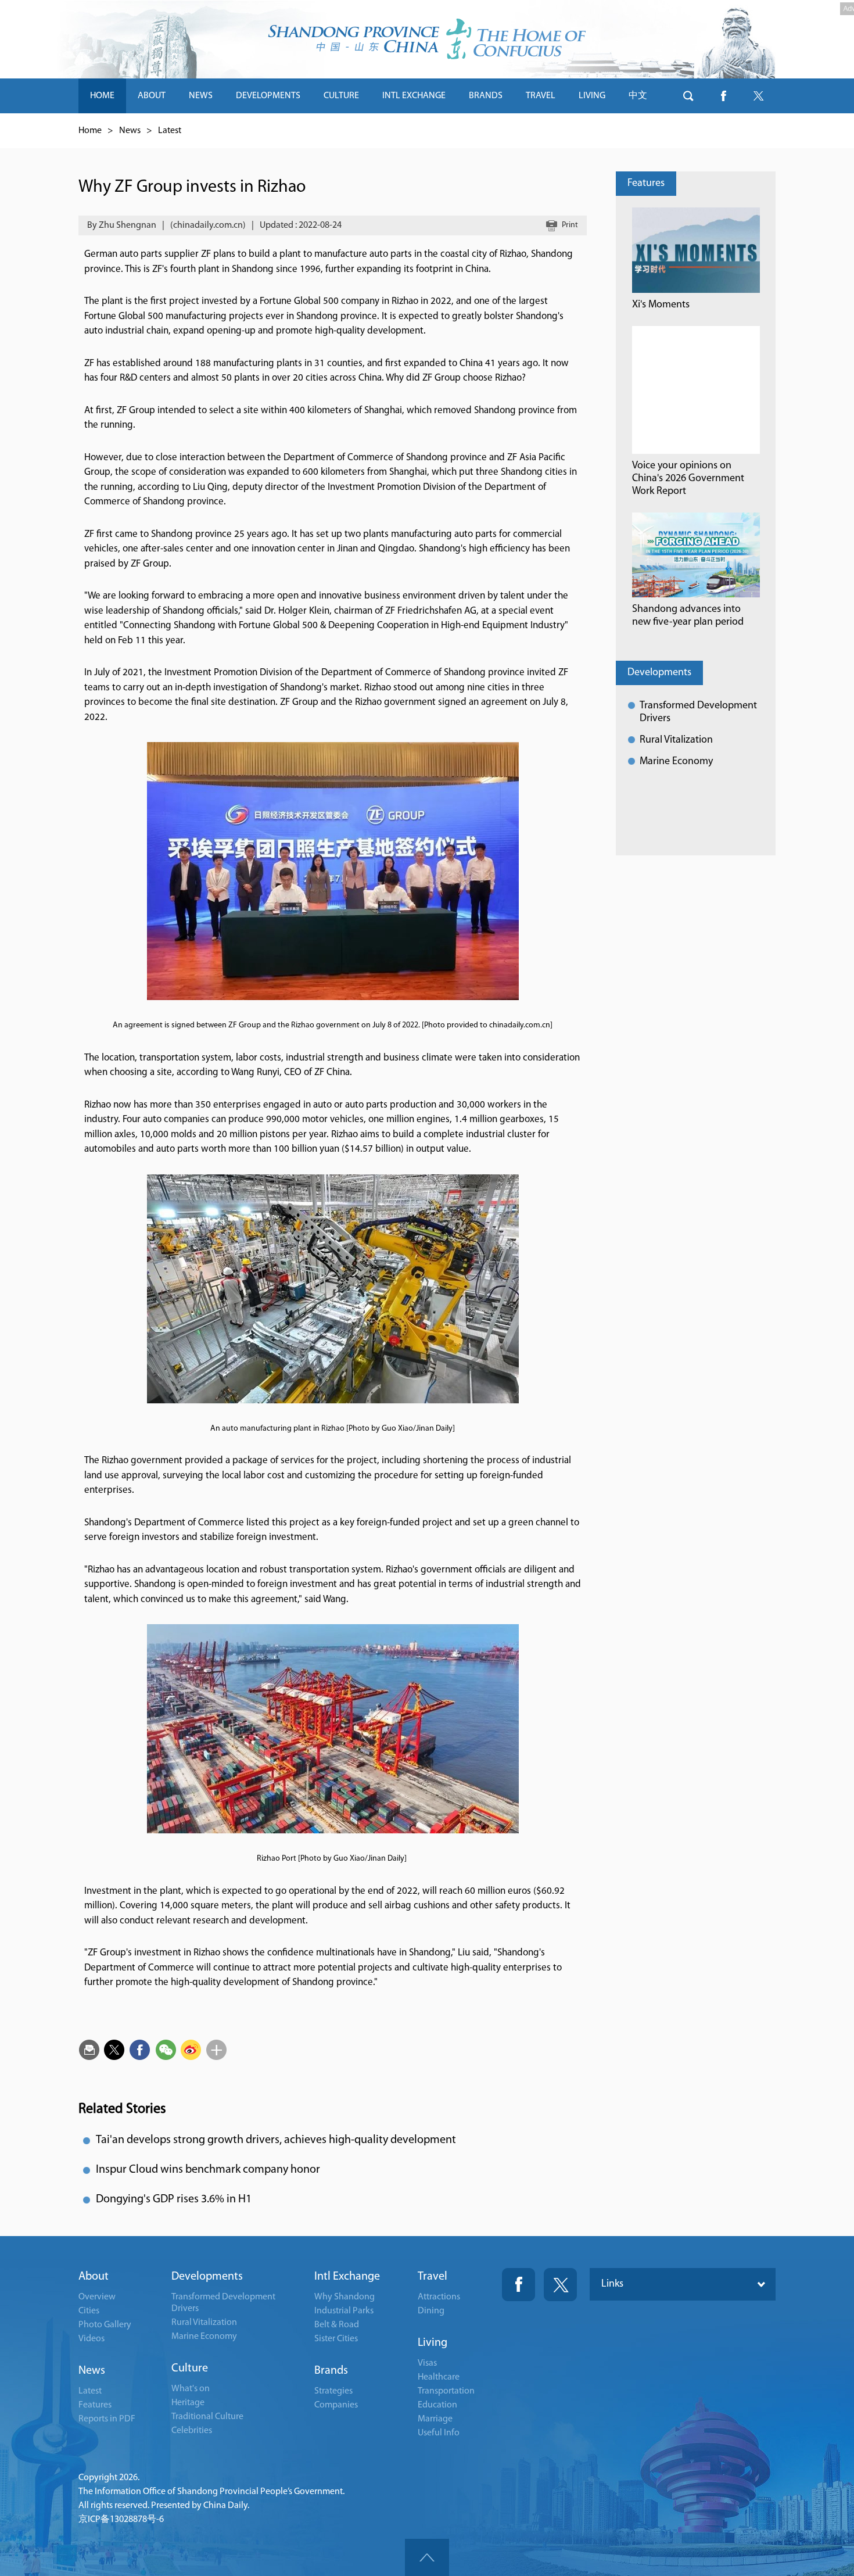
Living (433, 2343)
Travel (433, 2277)
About (94, 2277)
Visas (427, 2363)
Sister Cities (336, 2339)
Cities (89, 2311)
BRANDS (486, 96)
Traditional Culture (207, 2417)
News (130, 131)
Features (646, 184)
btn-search (688, 96)
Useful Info (439, 2433)
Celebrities (192, 2431)
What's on (191, 2389)
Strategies (333, 2391)
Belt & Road (337, 2325)
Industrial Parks (344, 2311)
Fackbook (518, 2285)
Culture (190, 2369)
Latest (170, 131)
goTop (427, 2557)
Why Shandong (345, 2297)
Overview (97, 2297)
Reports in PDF (107, 2419)
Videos (92, 2339)
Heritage (188, 2403)
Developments (659, 673)
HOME (102, 96)
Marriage (435, 2419)
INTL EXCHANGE (414, 96)
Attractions (439, 2297)
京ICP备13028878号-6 (121, 2520)
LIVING (592, 96)
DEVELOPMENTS (268, 96)
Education (437, 2405)
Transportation (446, 2391)
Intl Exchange (347, 2277)
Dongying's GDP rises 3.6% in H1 (174, 2199)
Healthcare (439, 2377)
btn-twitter (758, 96)
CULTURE (341, 96)
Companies (336, 2405)
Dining (431, 2311)
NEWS (201, 96)
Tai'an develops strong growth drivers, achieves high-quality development (276, 2140)
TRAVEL (541, 96)
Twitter (560, 2285)
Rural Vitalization (676, 740)
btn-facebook (723, 96)
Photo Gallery (105, 2325)
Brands (331, 2371)
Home (90, 131)
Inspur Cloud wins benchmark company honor (208, 2170)
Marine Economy (676, 762)
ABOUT (152, 96)
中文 (638, 96)
